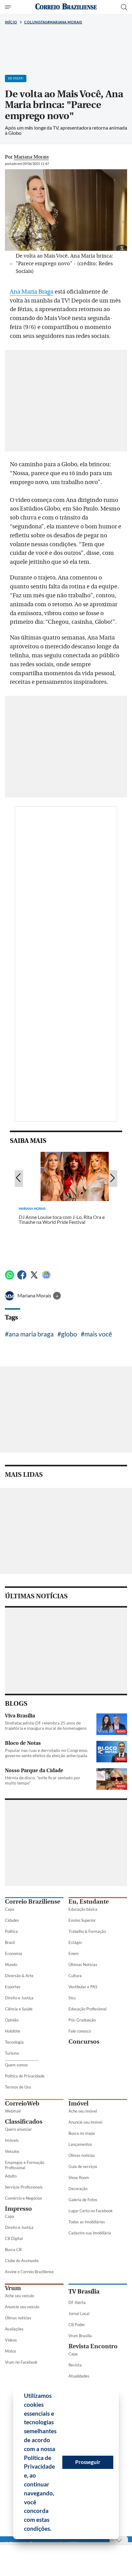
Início (11, 22)
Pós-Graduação (82, 2020)
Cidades (12, 1920)
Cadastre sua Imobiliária (90, 2233)
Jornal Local (79, 2314)
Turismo (12, 2053)
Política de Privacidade (25, 2076)
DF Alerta (77, 2302)
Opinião (12, 2020)
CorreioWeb (22, 2103)
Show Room (79, 2177)
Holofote (13, 2031)
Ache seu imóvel (83, 2111)
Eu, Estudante (89, 1902)
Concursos (84, 2042)
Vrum (13, 2288)
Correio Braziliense (33, 1902)
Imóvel (78, 2103)
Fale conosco (80, 2031)
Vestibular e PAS (83, 1987)
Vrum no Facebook (21, 2362)
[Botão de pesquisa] (124, 7)
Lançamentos (80, 2144)
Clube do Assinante (22, 2261)
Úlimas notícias (82, 2155)
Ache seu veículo (19, 2296)
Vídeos (11, 2340)
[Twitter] (34, 1278)
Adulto (11, 2176)
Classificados (24, 2122)
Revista (75, 2365)
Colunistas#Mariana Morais (53, 22)
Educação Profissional (87, 2009)
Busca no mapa (82, 2133)
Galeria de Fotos (83, 2200)
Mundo (11, 1965)
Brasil (10, 1942)
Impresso (18, 2209)
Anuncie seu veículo (22, 2307)
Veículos (12, 2151)
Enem (74, 1953)
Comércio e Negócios (23, 2198)
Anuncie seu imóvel (85, 2122)
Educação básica (83, 1909)
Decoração (78, 2189)
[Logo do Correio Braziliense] (66, 7)
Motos (11, 2351)
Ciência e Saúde (19, 2009)
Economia (14, 1953)
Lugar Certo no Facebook (91, 2211)
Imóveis (12, 2140)
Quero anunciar (18, 2129)
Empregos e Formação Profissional (25, 2165)
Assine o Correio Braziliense (29, 2272)
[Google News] (46, 1278)
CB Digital (14, 2238)
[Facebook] (22, 1278)
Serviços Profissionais (24, 2187)
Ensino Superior (82, 1920)
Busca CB (13, 2249)
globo (69, 1334)
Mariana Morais (35, 1296)
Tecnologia (14, 2042)
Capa (10, 1909)
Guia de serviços (83, 2166)
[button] (54, 2530)
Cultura (75, 1976)
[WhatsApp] (10, 1278)
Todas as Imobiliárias (87, 2222)
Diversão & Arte (19, 1976)
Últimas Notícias (83, 1965)
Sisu (72, 1998)
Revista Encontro (93, 2346)
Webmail (13, 2111)
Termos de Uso (18, 2087)
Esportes (13, 1987)
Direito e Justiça (19, 1998)
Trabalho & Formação (87, 1931)
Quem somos (16, 2065)
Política (11, 1931)
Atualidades (79, 2376)
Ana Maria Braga (32, 292)
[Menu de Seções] (9, 7)
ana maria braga (31, 1334)
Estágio (75, 1942)
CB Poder (77, 2325)
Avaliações (14, 2329)
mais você (98, 1334)
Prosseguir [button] (88, 2462)
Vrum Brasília (80, 2336)
